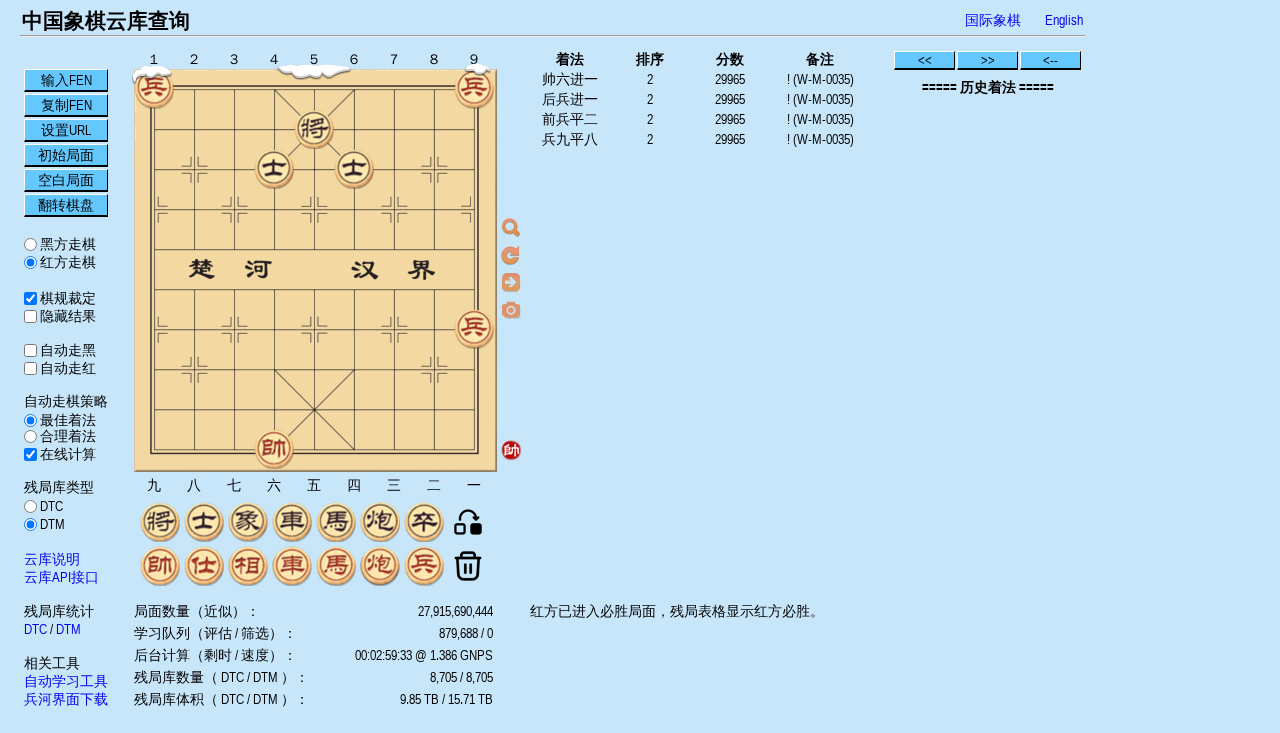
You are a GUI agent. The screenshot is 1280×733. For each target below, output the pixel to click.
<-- (1050, 60)
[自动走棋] (511, 282)
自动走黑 (66, 350)
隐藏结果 (66, 316)
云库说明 (52, 559)
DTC (50, 506)
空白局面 (66, 180)
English (1064, 20)
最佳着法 (66, 420)
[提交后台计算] (511, 228)
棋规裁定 (66, 298)
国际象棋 (993, 20)
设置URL (66, 130)
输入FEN (66, 80)
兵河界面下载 (66, 699)
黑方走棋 (66, 244)
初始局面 (66, 155)
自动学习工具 (66, 681)
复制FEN (66, 105)
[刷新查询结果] (511, 255)
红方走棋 (66, 262)
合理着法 (66, 436)
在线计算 (66, 454)
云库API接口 (61, 577)
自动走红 (66, 368)
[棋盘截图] (511, 309)
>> (988, 60)
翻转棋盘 (66, 205)
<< (925, 60)
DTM (51, 524)
